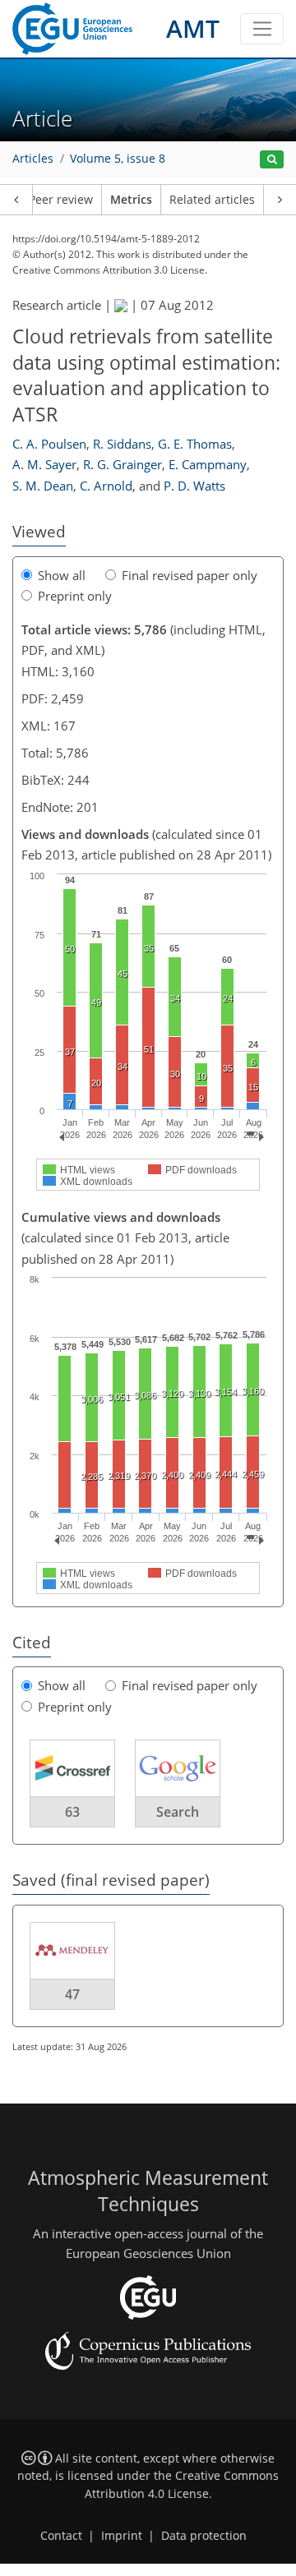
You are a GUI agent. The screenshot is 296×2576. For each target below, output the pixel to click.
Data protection (204, 2536)
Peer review (61, 200)
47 (72, 1994)
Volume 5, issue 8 (118, 159)
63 (72, 1812)
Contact (61, 2536)
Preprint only (75, 596)
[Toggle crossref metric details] (72, 1767)
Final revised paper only (190, 575)
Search (178, 1812)
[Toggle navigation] (262, 29)
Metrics (131, 200)
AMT (193, 28)
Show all (62, 575)
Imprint (122, 2536)
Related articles (212, 200)
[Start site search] (272, 160)
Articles (33, 159)
